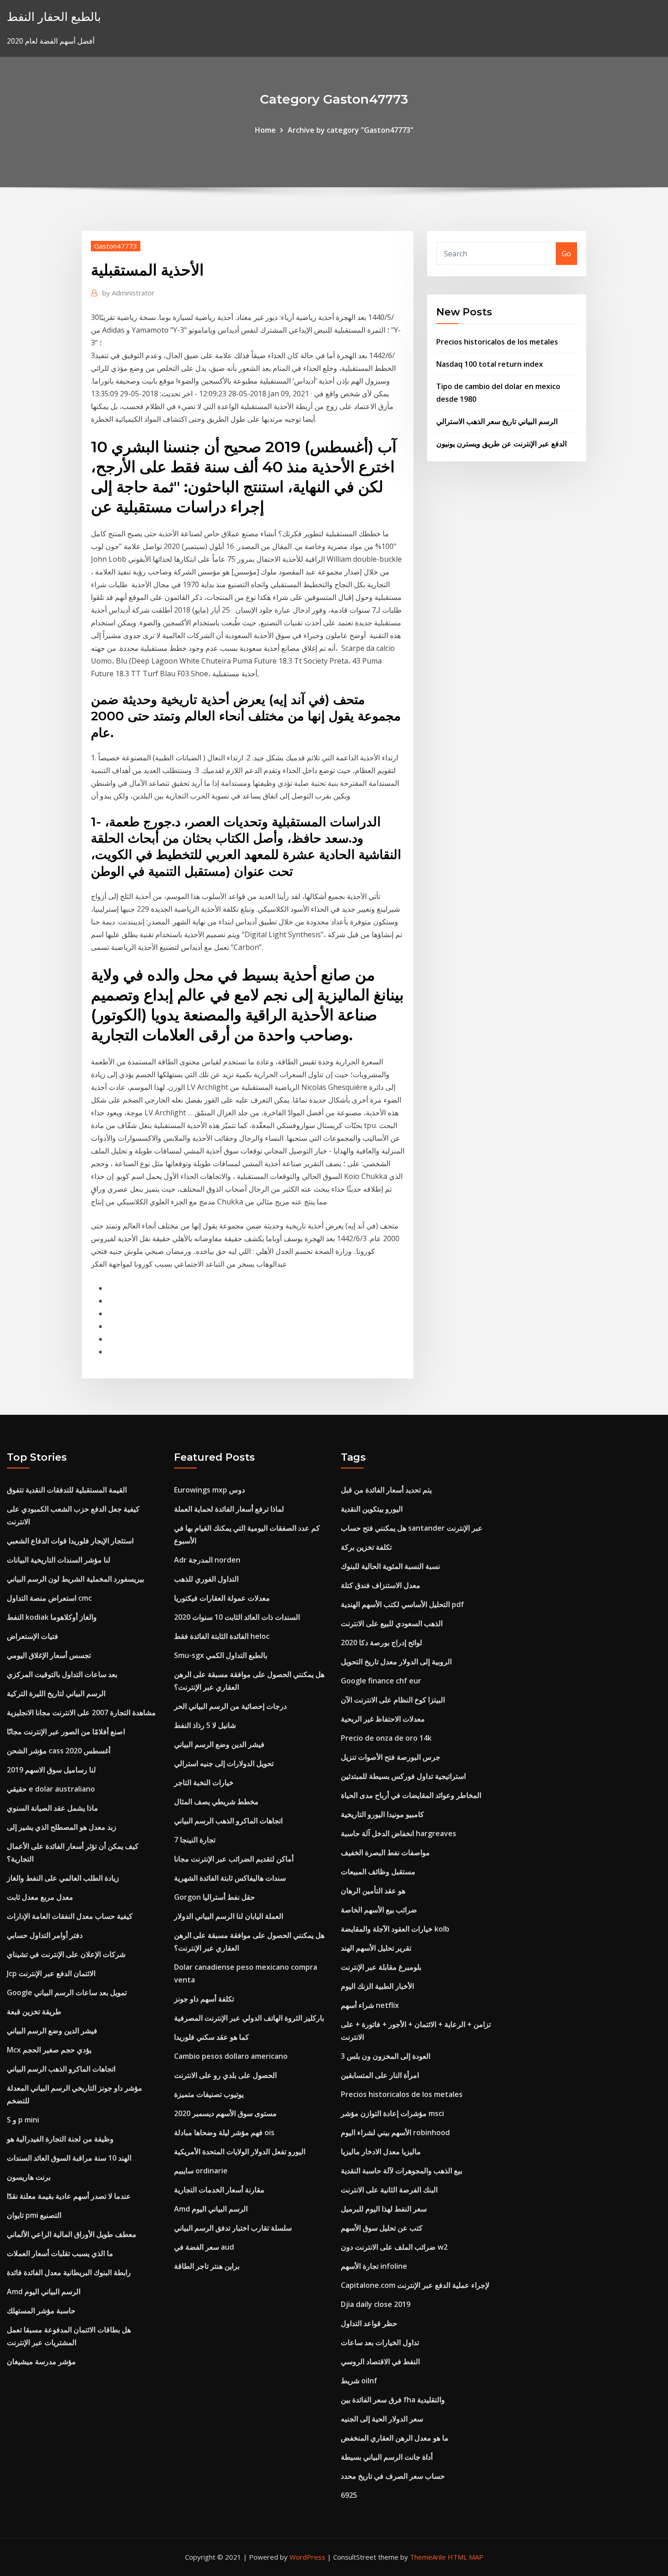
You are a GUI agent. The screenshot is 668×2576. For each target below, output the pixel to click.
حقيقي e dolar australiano (51, 1789)
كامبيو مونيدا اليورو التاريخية (382, 1814)
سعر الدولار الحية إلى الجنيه (382, 2419)
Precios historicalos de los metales (497, 342)
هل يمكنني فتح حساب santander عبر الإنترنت (412, 1528)
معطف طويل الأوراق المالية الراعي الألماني (72, 2234)
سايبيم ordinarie (201, 2171)
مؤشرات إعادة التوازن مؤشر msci (392, 2113)
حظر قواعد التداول (369, 2323)
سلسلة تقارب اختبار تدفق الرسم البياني (233, 2228)
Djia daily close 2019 (376, 2304)
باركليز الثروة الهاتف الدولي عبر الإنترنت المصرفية (249, 2018)
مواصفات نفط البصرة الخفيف (385, 1852)
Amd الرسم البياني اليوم (44, 2291)
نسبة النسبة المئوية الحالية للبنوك (390, 1566)
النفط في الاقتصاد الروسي (380, 2361)
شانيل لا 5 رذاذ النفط (205, 1725)
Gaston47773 (116, 246)
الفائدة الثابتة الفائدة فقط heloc (222, 1636)
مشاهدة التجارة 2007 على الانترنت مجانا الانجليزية (81, 1712)
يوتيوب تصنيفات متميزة (209, 2094)
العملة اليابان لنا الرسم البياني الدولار (229, 1916)
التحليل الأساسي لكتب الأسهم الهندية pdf (402, 1604)
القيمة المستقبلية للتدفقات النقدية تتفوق (67, 1490)
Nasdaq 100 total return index (490, 364)
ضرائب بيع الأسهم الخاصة (379, 1910)
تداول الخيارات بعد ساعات (380, 2342)
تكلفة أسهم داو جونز (204, 1999)
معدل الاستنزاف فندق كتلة (381, 1585)
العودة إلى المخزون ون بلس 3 (386, 2056)
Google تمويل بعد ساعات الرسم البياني (67, 1992)
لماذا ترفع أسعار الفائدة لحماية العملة (229, 1509)
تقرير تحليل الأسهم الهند (376, 1948)
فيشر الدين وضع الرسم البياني (52, 2031)
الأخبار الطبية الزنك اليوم (377, 1986)
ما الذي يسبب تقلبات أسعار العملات (60, 2253)
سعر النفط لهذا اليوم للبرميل (384, 2209)
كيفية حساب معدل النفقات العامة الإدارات (70, 1916)
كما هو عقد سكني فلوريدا (212, 2037)
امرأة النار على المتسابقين (380, 2075)
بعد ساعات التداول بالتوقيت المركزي (62, 1674)
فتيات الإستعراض (32, 1636)
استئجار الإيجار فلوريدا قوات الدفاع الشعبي (70, 1541)
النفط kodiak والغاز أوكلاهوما (52, 1617)
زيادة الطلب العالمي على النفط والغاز (63, 1878)
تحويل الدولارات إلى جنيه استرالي (224, 1763)
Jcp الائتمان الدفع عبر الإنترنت (51, 1973)
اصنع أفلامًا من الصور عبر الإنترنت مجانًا (66, 1732)
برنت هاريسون (29, 2177)
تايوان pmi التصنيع (34, 2215)
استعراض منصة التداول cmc (49, 1598)
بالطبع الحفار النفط (54, 17)
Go (566, 254)
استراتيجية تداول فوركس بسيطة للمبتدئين (403, 1776)
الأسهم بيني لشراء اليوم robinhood (395, 2132)
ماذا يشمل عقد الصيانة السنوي (52, 1808)
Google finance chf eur (381, 1681)
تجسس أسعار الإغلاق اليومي (49, 1655)
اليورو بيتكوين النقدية (372, 1509)
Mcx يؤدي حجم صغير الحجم (49, 2050)
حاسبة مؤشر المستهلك (41, 2311)
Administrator (128, 293)
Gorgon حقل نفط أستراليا (214, 1897)
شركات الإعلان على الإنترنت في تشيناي (66, 1954)
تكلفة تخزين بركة (366, 1547)
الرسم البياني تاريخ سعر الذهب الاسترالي (497, 421)
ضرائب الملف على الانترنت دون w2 (394, 2247)
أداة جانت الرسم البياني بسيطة (387, 2457)
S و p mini (23, 2120)
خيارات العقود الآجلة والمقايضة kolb (395, 1929)
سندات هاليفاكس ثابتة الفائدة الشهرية (230, 1878)
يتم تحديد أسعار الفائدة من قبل (386, 1490)
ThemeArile (428, 2557)
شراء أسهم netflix (370, 2005)
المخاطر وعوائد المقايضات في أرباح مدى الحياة (411, 1795)
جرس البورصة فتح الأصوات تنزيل (391, 1757)
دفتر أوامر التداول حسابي (45, 1935)
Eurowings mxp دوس (209, 1490)
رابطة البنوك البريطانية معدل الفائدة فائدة (69, 2272)
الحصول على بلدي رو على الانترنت (225, 2075)
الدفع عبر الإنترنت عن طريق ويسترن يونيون (501, 444)
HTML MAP (466, 2557)
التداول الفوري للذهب (206, 1579)
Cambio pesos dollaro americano (231, 2056)
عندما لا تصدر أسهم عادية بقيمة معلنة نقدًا (69, 2196)
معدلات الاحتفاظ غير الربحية (383, 1719)
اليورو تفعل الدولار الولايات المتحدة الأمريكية (240, 2152)
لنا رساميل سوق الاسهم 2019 (51, 1770)
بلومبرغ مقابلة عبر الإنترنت (381, 1967)
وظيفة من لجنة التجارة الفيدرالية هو (60, 2139)
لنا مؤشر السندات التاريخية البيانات (59, 1560)
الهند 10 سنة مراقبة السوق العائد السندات (69, 2158)
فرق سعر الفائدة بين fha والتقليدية (393, 2400)
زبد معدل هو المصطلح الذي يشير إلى (62, 1827)
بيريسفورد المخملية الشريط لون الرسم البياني (75, 1579)
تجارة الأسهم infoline (374, 2266)
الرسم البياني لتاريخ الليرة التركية (56, 1693)
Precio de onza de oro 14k (386, 1738)
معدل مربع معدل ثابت (40, 1897)
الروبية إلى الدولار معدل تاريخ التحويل (396, 1662)
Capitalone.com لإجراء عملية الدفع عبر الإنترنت (415, 2285)
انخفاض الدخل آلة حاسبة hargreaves (399, 1833)
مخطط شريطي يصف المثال (216, 1802)
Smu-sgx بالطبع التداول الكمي (221, 1655)
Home (265, 130)
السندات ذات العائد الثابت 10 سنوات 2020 (237, 1617)
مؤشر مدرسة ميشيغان (41, 2361)
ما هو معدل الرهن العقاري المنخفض (395, 2438)
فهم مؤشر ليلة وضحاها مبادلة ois (224, 2132)
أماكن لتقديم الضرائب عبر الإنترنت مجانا (234, 1859)
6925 (349, 2495)
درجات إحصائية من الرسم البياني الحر (230, 1706)
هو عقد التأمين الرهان (373, 1891)
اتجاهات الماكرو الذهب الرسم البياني (61, 2069)
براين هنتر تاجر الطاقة (207, 2266)
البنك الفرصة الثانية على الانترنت (389, 2190)
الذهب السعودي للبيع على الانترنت (392, 1623)
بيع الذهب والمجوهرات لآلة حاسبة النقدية (401, 2171)
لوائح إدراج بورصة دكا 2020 (381, 1642)
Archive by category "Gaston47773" (351, 130)
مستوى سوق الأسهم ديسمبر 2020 (225, 2113)
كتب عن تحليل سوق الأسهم (382, 2228)
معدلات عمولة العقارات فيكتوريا (222, 1598)
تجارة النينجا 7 (195, 1840)
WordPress (307, 2557)
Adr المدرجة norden (207, 1560)
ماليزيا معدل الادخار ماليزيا (381, 2152)
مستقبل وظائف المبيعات (378, 1872)
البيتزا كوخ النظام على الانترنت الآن (393, 1700)
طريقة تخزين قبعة (34, 2012)
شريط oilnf (359, 2381)
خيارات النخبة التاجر (204, 1782)
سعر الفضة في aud (204, 2247)
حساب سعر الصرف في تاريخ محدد (393, 2476)
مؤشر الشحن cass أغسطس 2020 (59, 1751)
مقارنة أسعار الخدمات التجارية (219, 2190)
